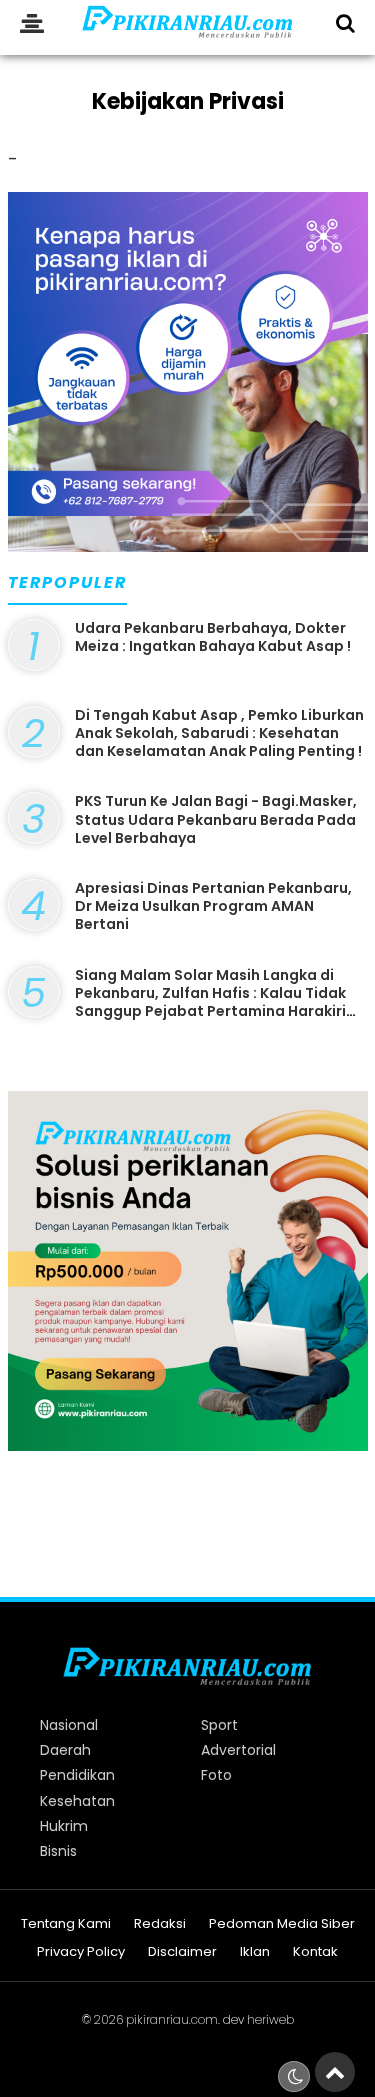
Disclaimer (182, 1952)
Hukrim (64, 1826)
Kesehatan (77, 1801)
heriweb (270, 2019)
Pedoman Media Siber (282, 1924)
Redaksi (160, 1924)
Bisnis (58, 1851)
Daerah (65, 1750)
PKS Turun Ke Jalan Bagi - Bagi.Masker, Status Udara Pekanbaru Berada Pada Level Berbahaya (216, 819)
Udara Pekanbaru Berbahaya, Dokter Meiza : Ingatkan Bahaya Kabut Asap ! (213, 637)
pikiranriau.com (172, 2019)
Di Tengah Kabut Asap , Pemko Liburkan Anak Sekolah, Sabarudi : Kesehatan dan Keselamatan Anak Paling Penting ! (219, 733)
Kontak (315, 1952)
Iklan (255, 1952)
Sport (219, 1725)
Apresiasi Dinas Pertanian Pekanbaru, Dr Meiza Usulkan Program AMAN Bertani (213, 906)
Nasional (69, 1725)
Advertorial (238, 1750)
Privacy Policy (81, 1952)
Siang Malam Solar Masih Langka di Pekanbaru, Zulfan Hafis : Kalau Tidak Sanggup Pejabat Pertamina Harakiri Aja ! (210, 1002)
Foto (216, 1775)
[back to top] (335, 2072)
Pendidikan (77, 1775)
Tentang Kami (66, 1924)
